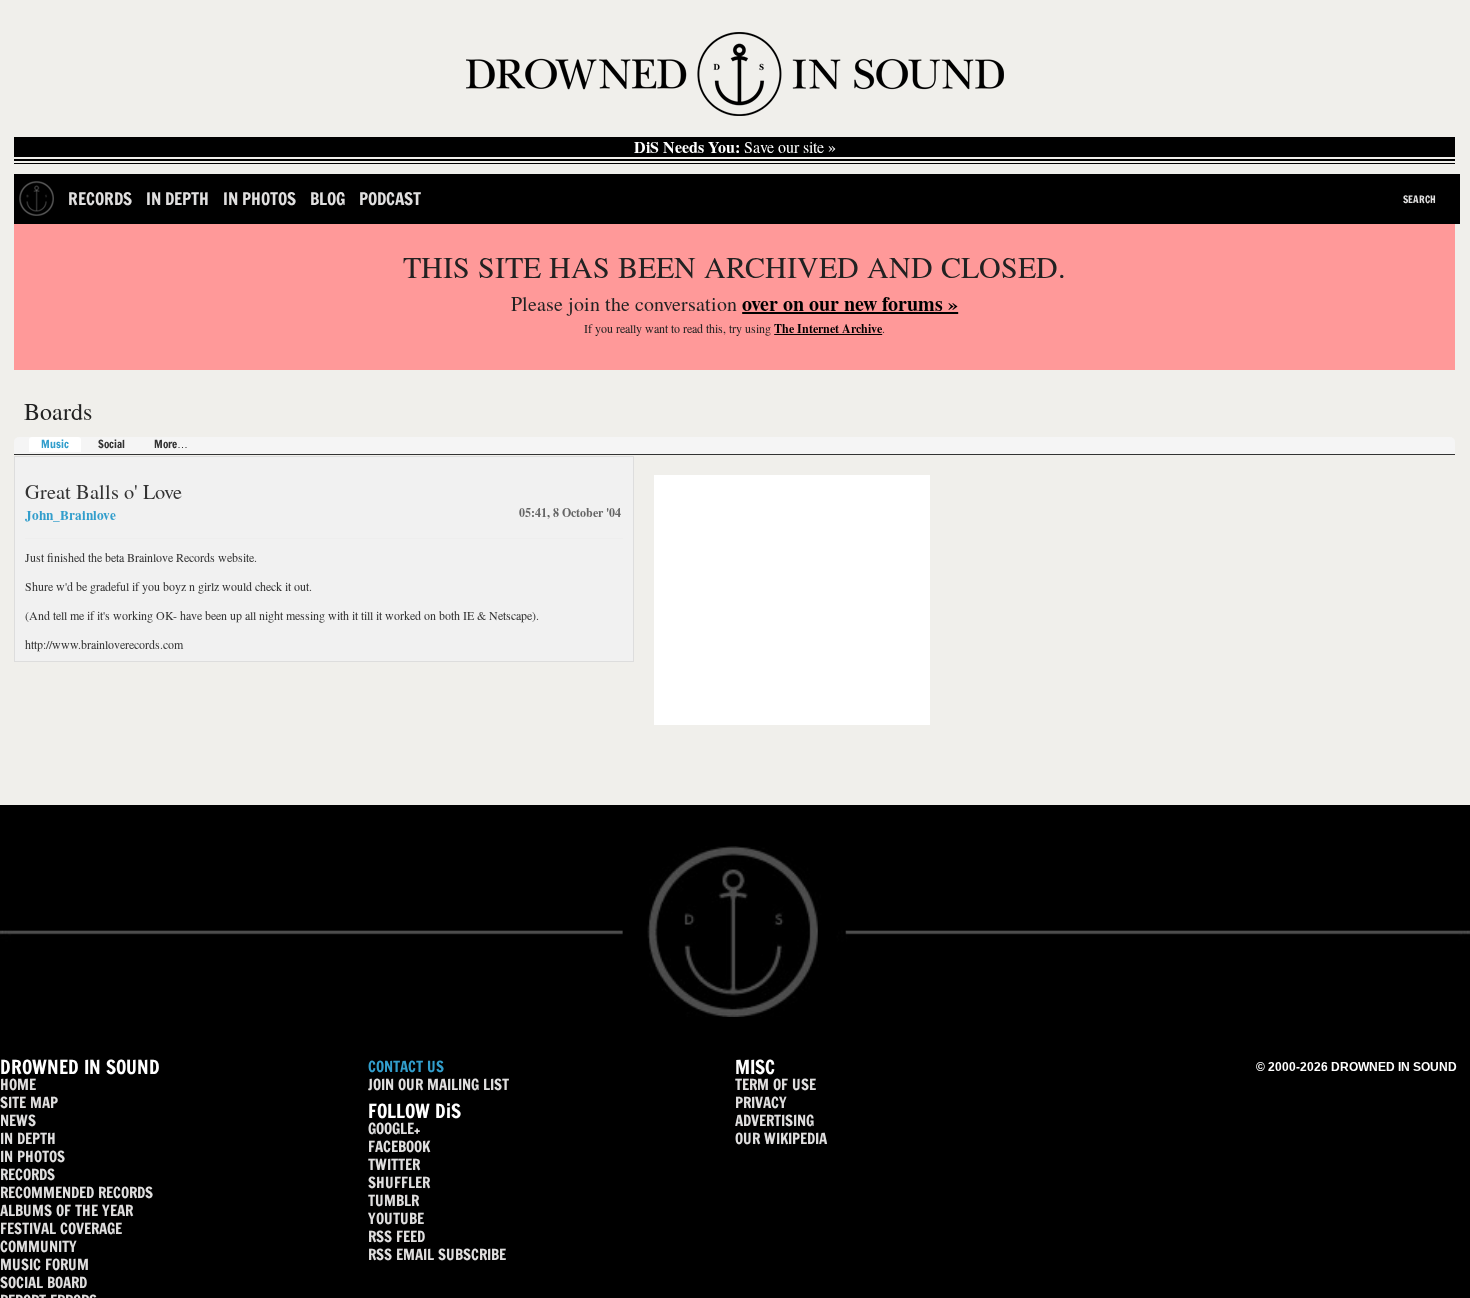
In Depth (177, 198)
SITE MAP (29, 1102)
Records (100, 198)
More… (171, 444)
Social (111, 444)
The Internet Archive (828, 328)
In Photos (259, 198)
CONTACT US (406, 1066)
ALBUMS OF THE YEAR (66, 1210)
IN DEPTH (28, 1138)
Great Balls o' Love (103, 491)
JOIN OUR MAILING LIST (438, 1084)
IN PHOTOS (32, 1156)
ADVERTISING (774, 1120)
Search (1419, 199)
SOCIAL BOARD (43, 1282)
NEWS (18, 1120)
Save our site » (735, 147)
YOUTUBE (396, 1218)
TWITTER (394, 1164)
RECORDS (27, 1174)
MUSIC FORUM (44, 1264)
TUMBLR (393, 1200)
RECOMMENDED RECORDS (76, 1192)
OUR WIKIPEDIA (781, 1138)
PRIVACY (761, 1102)
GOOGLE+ (394, 1128)
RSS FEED (396, 1236)
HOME (18, 1084)
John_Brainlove (70, 515)
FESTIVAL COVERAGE (61, 1228)
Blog (327, 198)
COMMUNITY (38, 1246)
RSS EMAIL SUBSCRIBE (437, 1254)
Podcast (390, 198)
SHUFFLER (399, 1182)
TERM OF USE (775, 1084)
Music (55, 444)
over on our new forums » (850, 303)
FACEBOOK (399, 1146)
